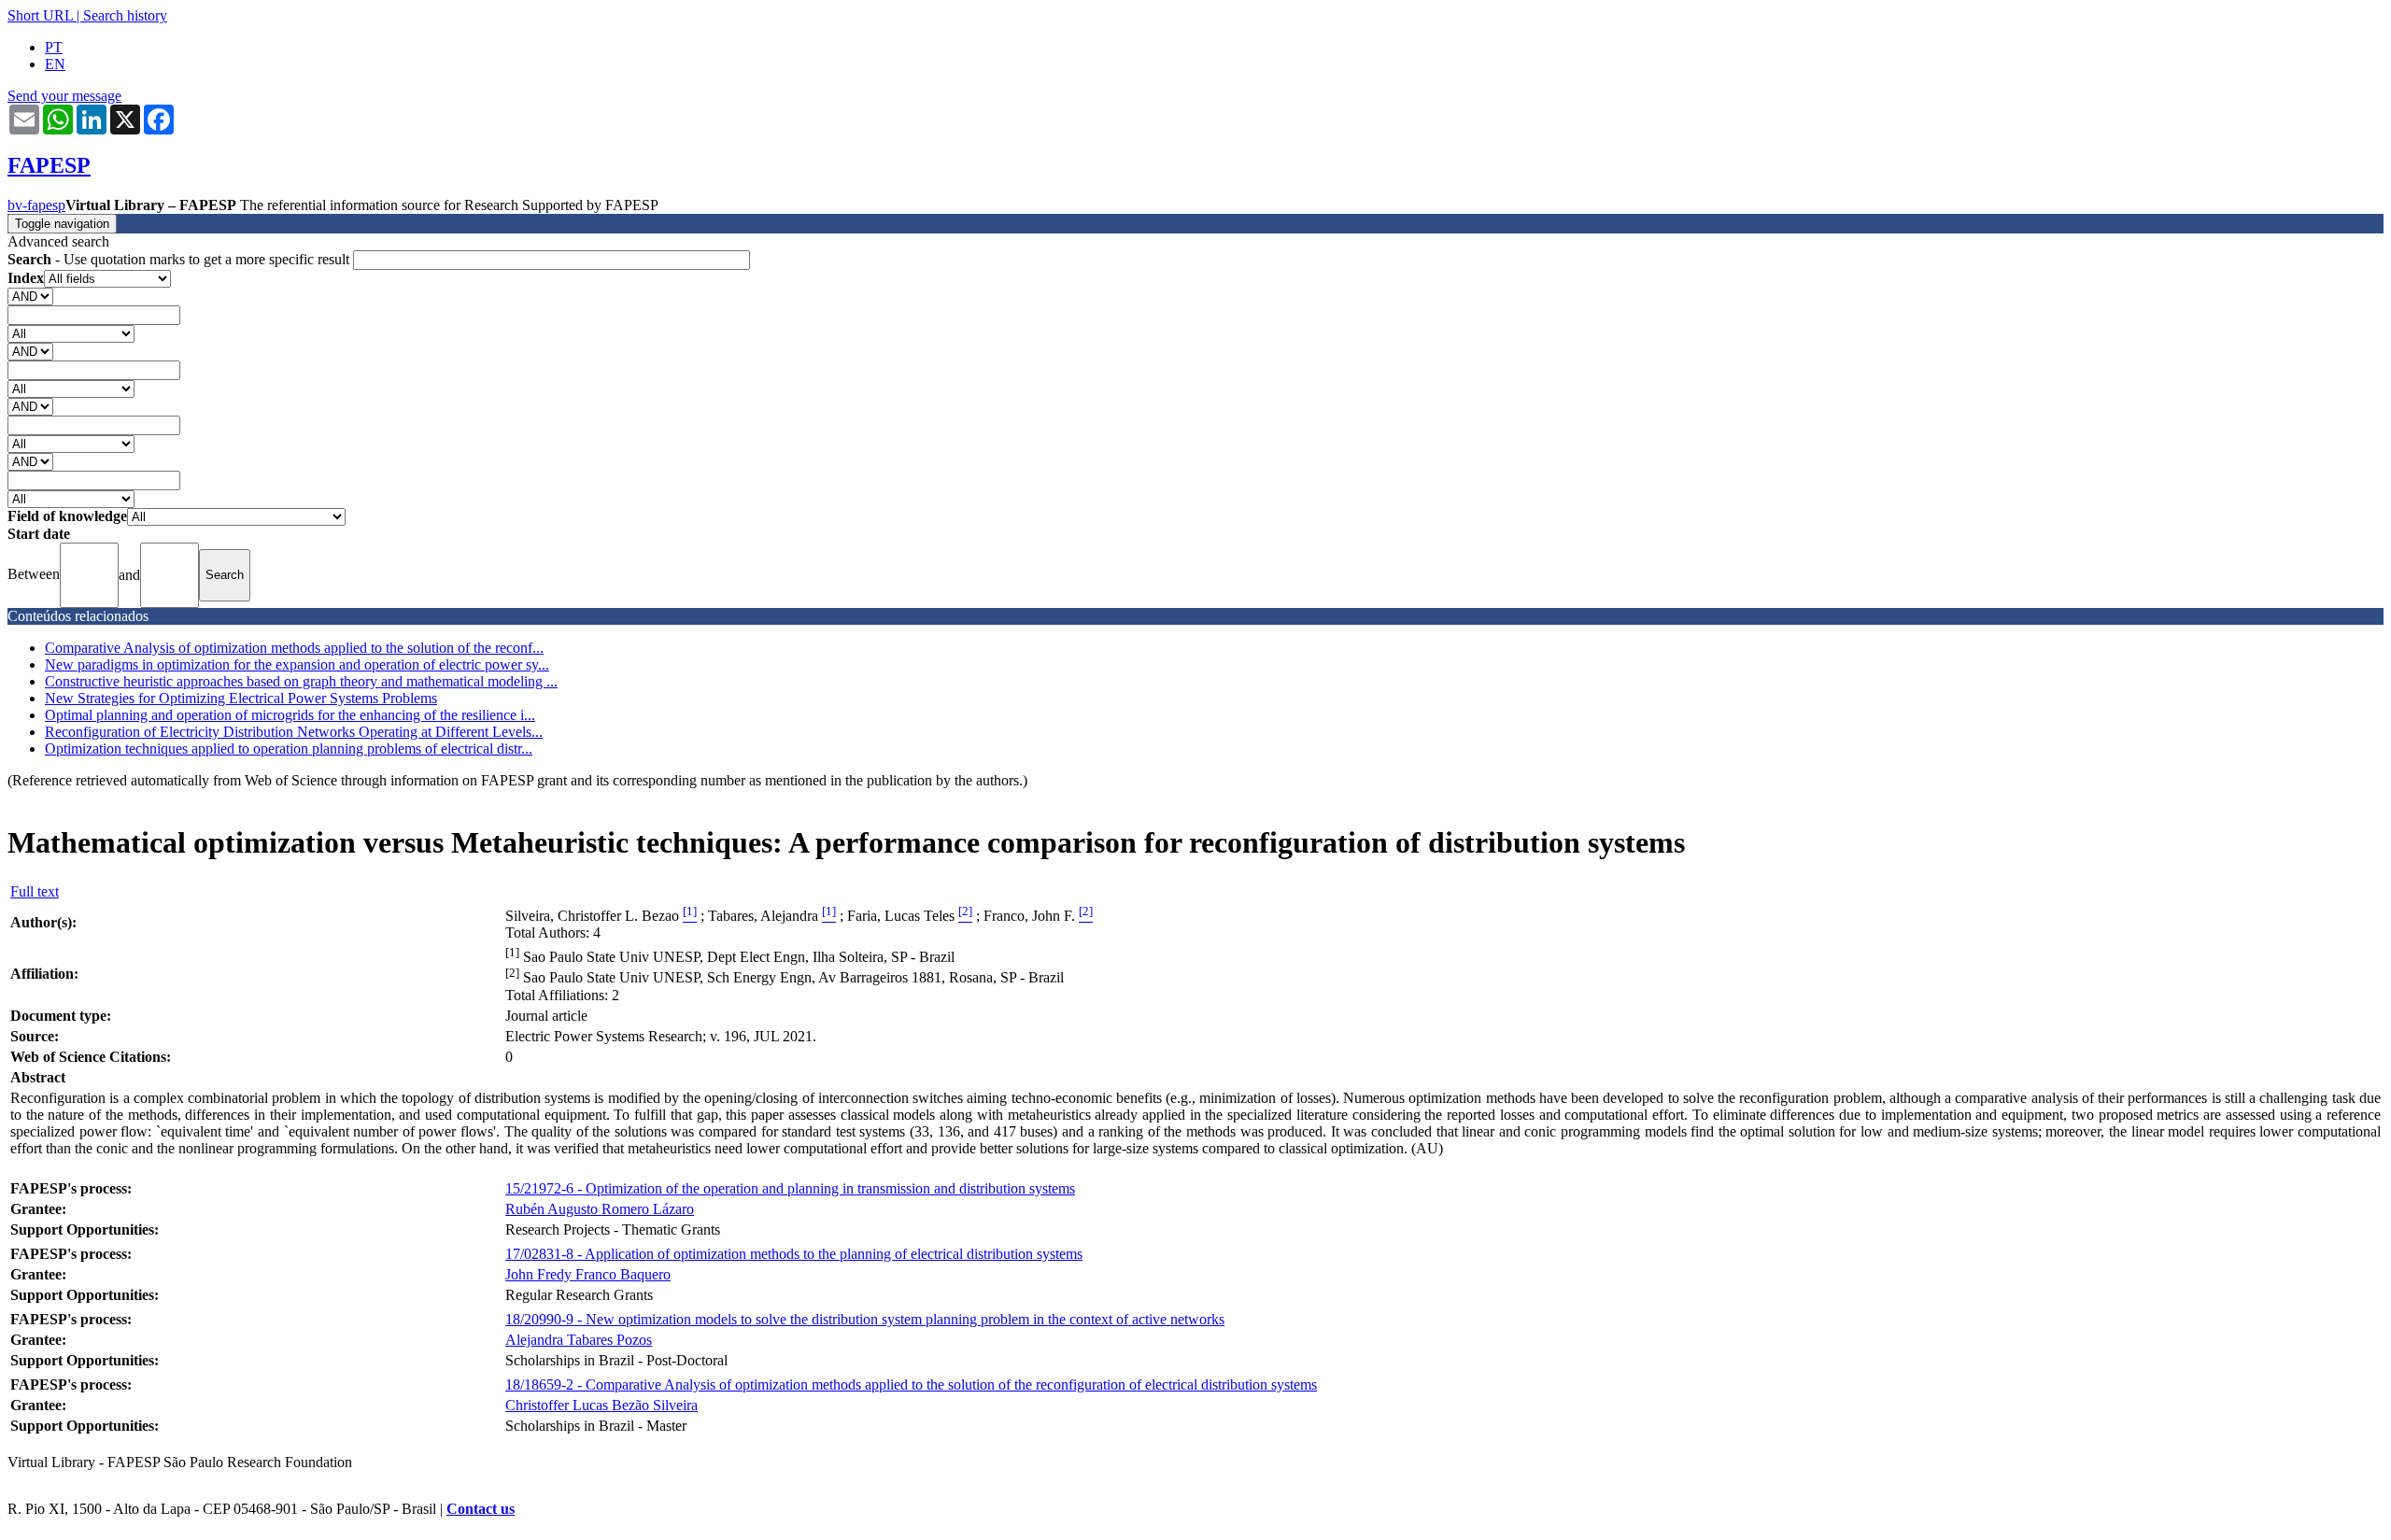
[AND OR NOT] (30, 296)
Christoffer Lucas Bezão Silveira (601, 1405)
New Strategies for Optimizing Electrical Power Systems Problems (241, 698)
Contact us (481, 1509)
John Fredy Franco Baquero (588, 1274)
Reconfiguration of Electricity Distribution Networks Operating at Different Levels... (294, 732)
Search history (125, 15)
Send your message (64, 96)
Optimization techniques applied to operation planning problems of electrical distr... (289, 749)
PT (54, 47)
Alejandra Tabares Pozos (579, 1340)
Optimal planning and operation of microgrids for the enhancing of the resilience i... (290, 715)
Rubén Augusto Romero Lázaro (600, 1209)
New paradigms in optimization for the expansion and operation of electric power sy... (297, 664)
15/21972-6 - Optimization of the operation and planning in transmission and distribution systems (790, 1188)
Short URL (40, 15)
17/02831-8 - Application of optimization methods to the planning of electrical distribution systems (794, 1254)
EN (55, 64)
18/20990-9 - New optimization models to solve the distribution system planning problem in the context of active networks (865, 1319)
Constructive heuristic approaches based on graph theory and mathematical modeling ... (301, 681)
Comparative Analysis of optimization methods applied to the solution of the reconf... (294, 648)
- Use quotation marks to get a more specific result (180, 259)
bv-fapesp (36, 205)
